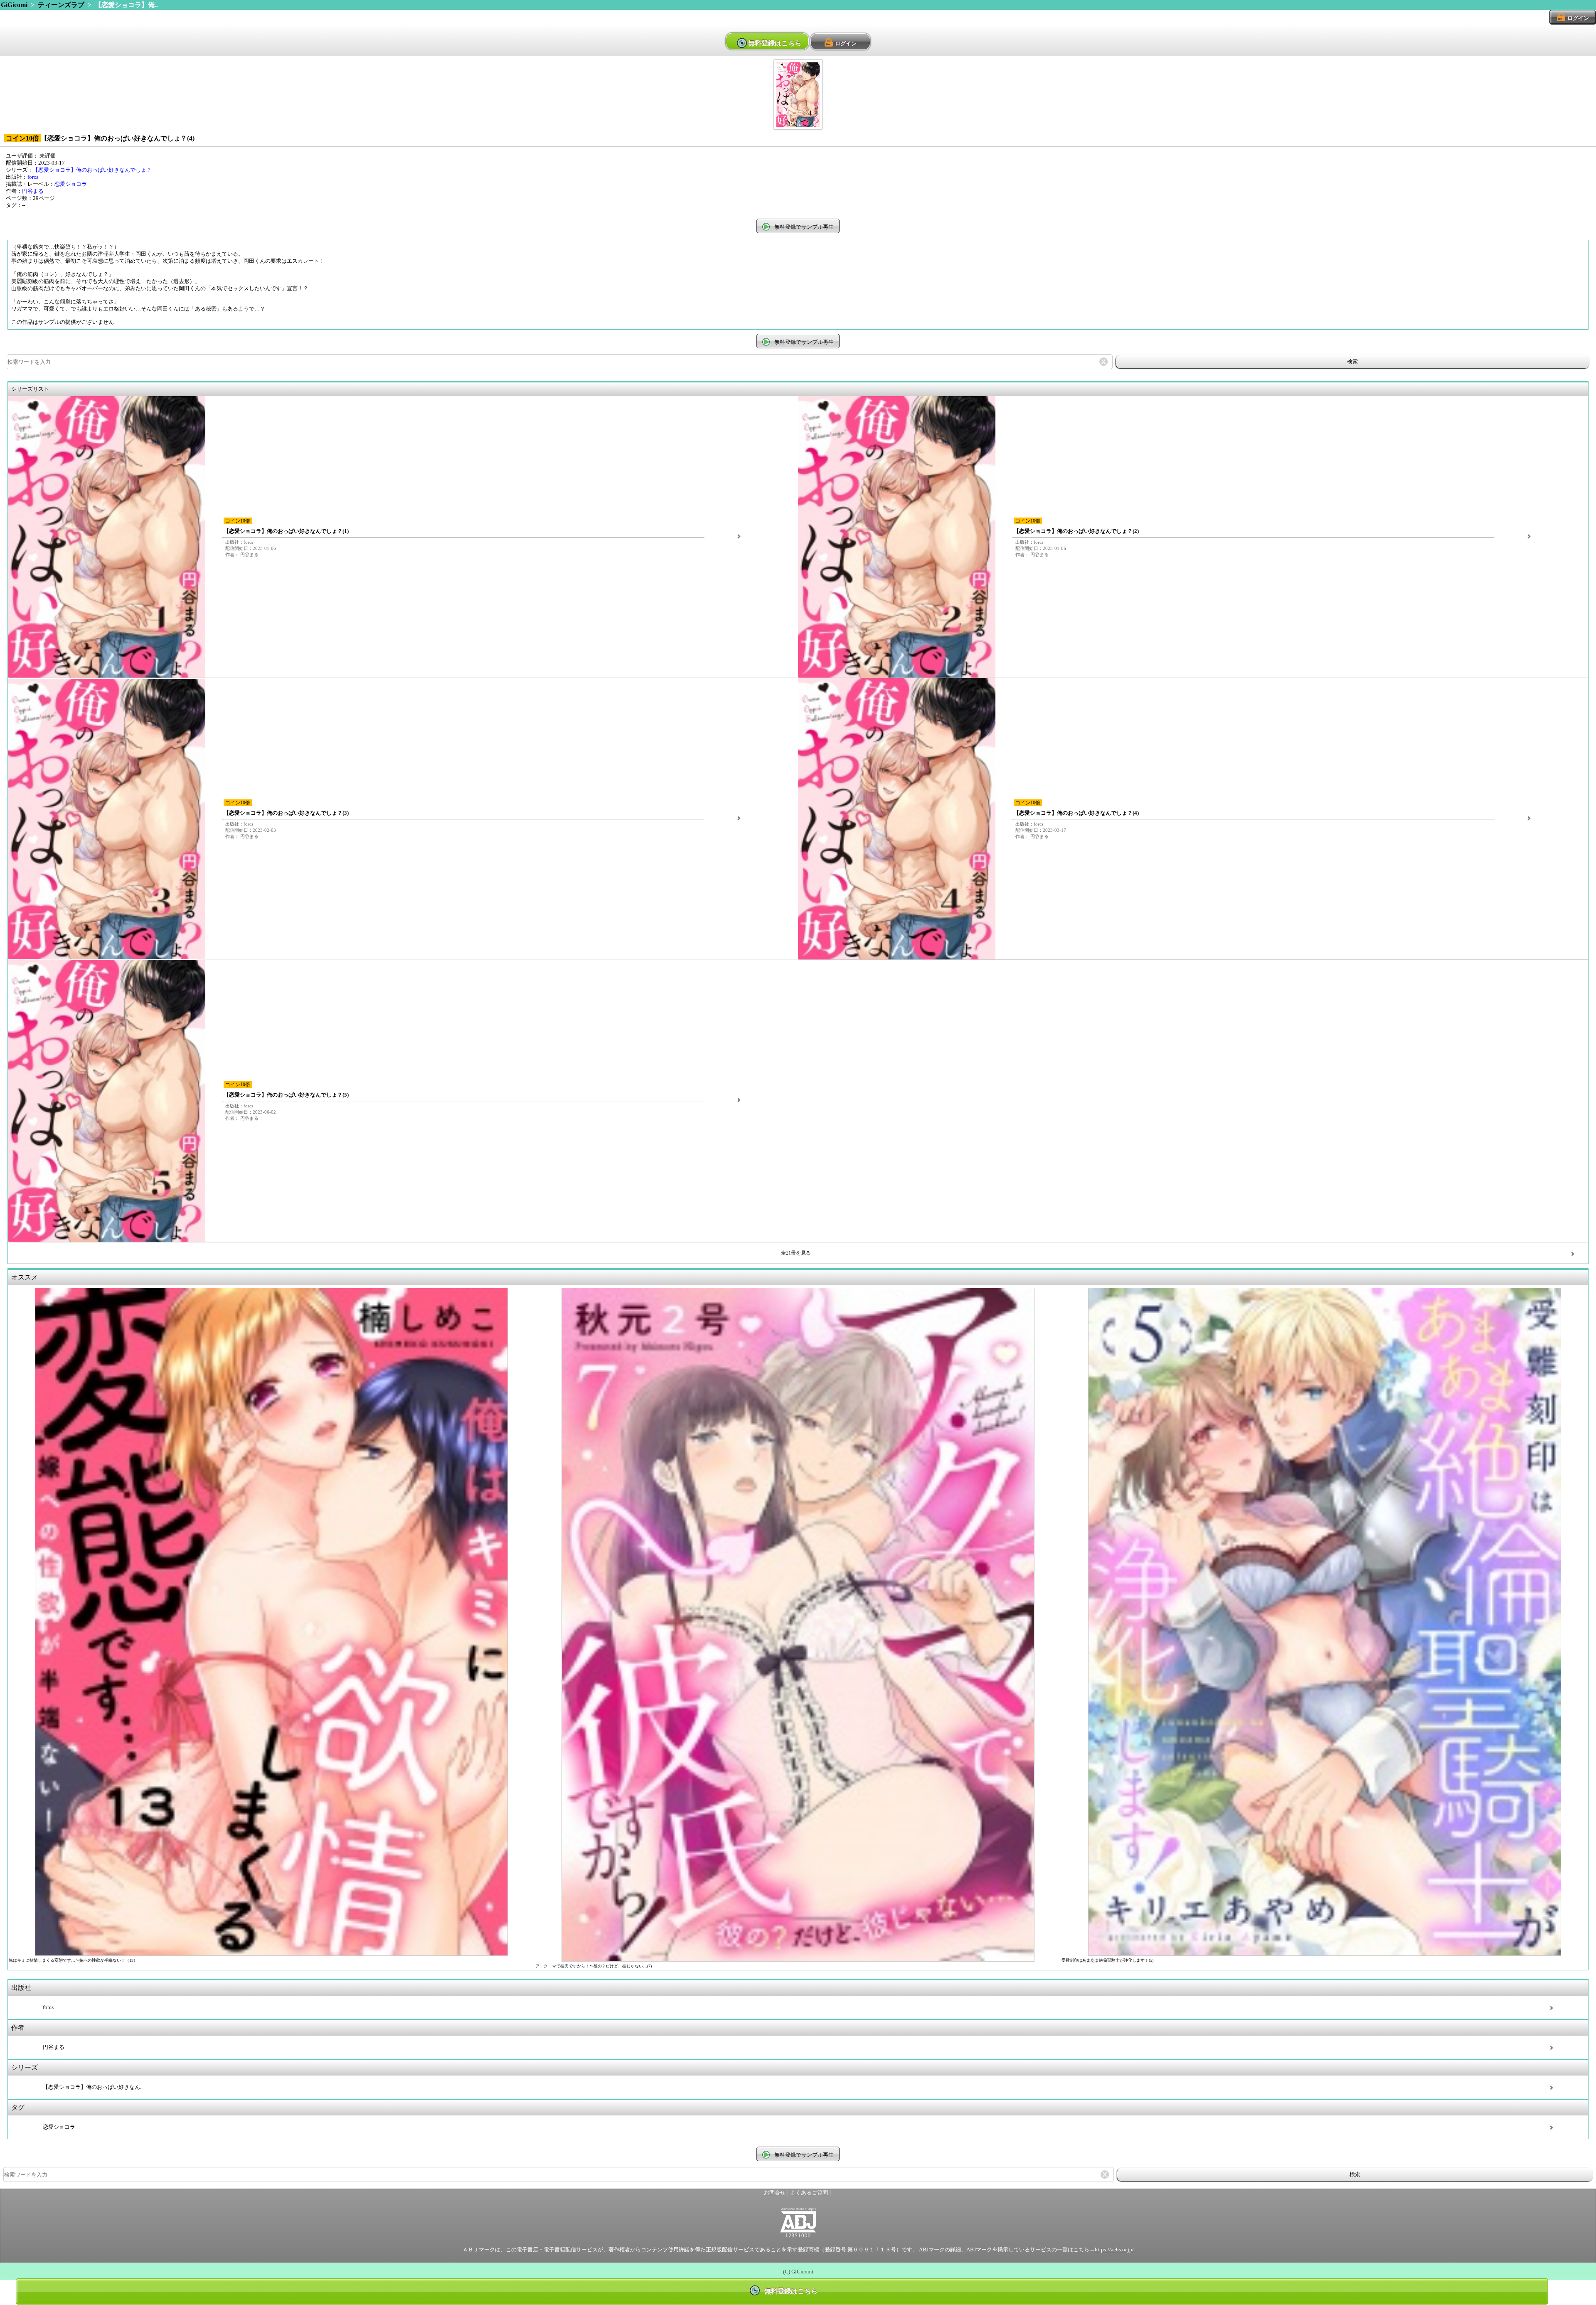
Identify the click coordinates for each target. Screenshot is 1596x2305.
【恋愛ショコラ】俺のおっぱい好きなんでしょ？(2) (1076, 531)
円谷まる (33, 191)
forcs (33, 177)
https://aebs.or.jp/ (1114, 2250)
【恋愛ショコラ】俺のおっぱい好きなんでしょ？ (92, 170)
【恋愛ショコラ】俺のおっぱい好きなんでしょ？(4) (1076, 813)
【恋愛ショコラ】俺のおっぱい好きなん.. (93, 2087)
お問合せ (775, 2193)
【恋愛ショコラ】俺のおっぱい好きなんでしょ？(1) (286, 531)
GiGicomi (14, 5)
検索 (1352, 361)
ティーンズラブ (61, 5)
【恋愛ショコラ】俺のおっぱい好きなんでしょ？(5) (286, 1095)
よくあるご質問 (809, 2193)
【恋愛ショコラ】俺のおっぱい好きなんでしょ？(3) (286, 813)
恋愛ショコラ (71, 184)
